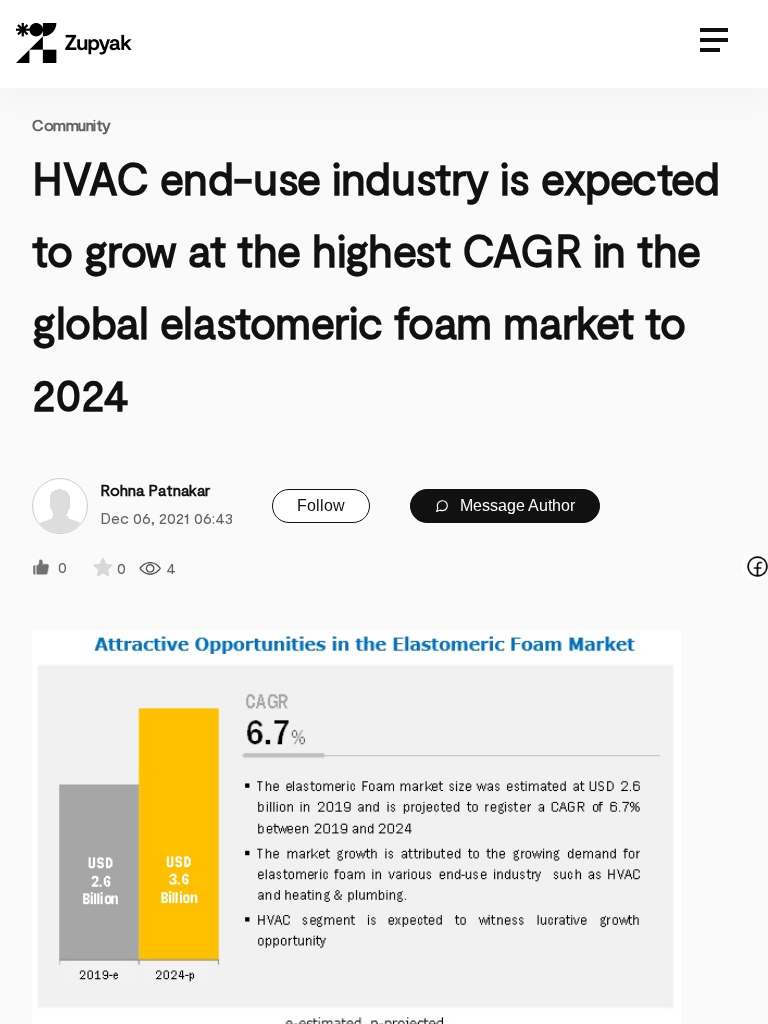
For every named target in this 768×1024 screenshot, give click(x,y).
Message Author (515, 505)
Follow (321, 505)
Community (71, 124)
